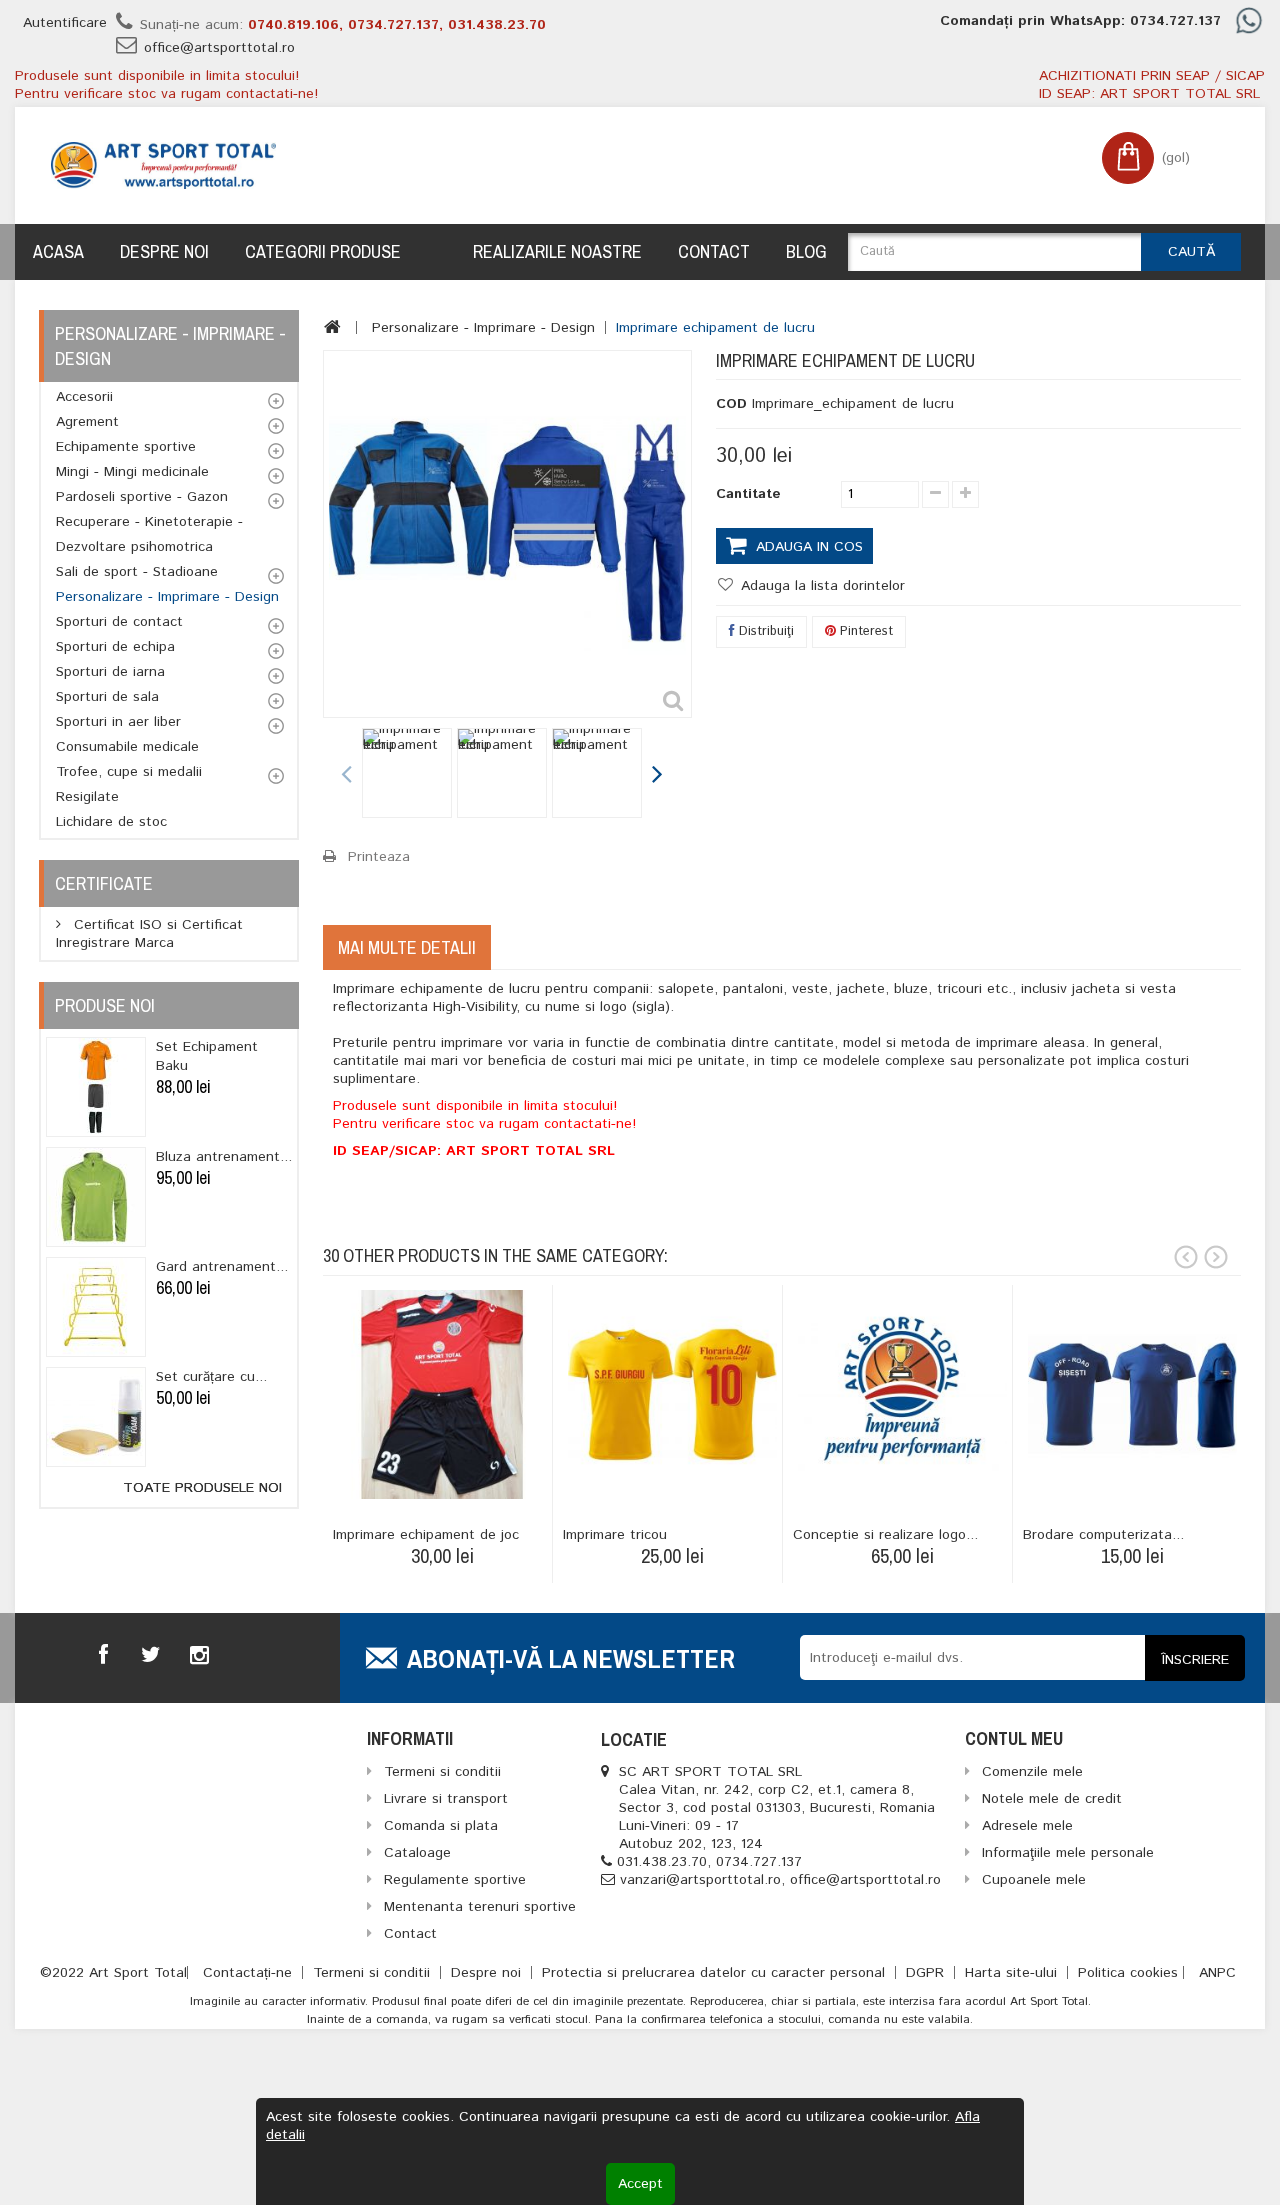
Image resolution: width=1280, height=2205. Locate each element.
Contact (714, 251)
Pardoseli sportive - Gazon (142, 497)
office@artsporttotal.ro (219, 48)
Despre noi (164, 251)
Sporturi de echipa (115, 647)
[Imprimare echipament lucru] (407, 773)
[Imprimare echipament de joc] (442, 1394)
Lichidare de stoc (111, 822)
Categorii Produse (323, 251)
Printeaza (379, 857)
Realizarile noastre (557, 251)
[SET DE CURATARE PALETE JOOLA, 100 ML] (96, 1417)
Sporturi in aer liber (118, 722)
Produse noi (105, 1005)
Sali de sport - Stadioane (137, 572)
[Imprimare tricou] (672, 1394)
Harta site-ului (1013, 1973)
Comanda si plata (441, 1826)
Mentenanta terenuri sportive (480, 1907)
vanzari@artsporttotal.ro (700, 1880)
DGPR (927, 1973)
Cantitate (748, 494)
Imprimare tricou (615, 1535)
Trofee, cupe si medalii (129, 772)
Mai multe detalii (407, 947)
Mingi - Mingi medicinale (132, 472)
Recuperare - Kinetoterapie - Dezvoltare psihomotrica (149, 534)
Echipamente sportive (126, 447)
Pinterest (864, 631)
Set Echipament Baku (207, 1056)
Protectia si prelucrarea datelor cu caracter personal (716, 1973)
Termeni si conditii (374, 1973)
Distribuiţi (764, 631)
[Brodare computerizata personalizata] (1132, 1394)
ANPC (1217, 1973)
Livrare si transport (446, 1799)
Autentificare (65, 23)
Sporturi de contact (119, 622)
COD (731, 404)
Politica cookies (1128, 1973)
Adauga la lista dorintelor (820, 586)
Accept (640, 2184)
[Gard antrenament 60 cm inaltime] (96, 1307)
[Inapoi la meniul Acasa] (332, 327)
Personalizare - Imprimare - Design (167, 597)
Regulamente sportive (455, 1880)
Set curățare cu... (211, 1377)
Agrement (87, 422)
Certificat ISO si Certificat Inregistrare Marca (149, 934)
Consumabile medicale (127, 747)
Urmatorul (656, 776)
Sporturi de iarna (110, 672)
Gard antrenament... (222, 1267)
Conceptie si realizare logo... (885, 1535)
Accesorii (84, 397)
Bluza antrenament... (224, 1157)
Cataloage (417, 1853)
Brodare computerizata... (1103, 1535)
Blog (806, 251)
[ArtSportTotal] (163, 165)
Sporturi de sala (107, 697)
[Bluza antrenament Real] (96, 1197)
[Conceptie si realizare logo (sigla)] (902, 1394)
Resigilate (87, 797)
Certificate (104, 883)
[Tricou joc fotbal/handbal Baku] (96, 1087)
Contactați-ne (250, 1973)
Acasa (58, 251)
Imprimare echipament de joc (426, 1535)
